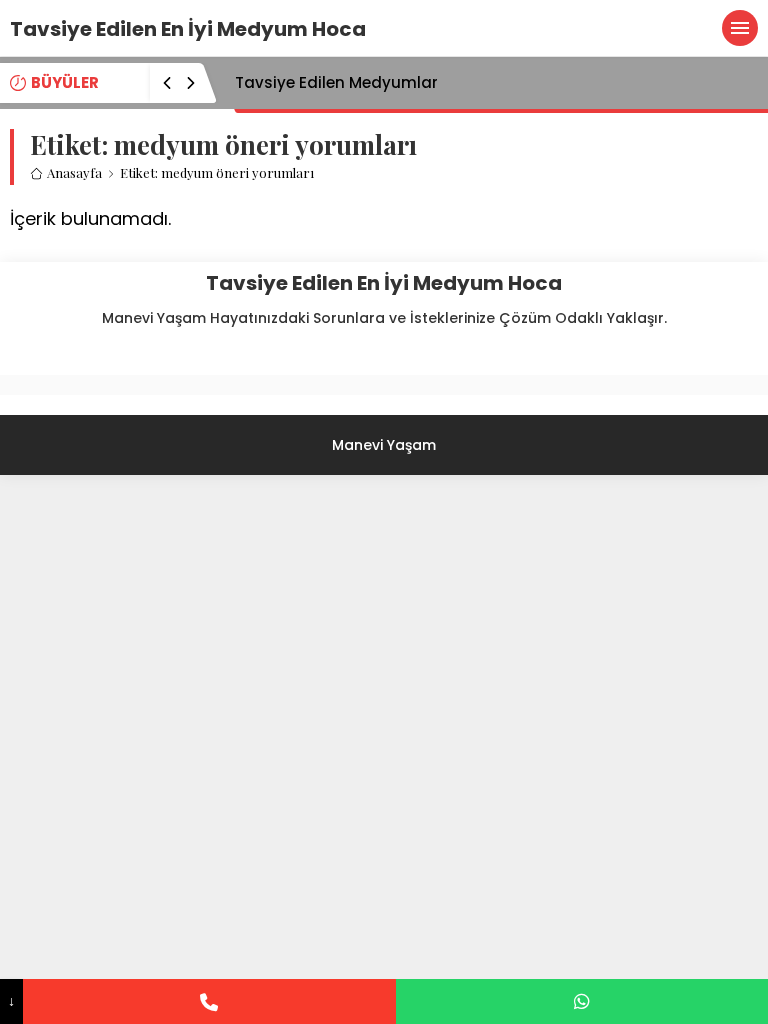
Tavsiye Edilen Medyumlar (336, 82)
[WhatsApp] (582, 1001)
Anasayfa (74, 172)
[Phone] (209, 1001)
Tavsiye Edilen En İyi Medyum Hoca (188, 29)
